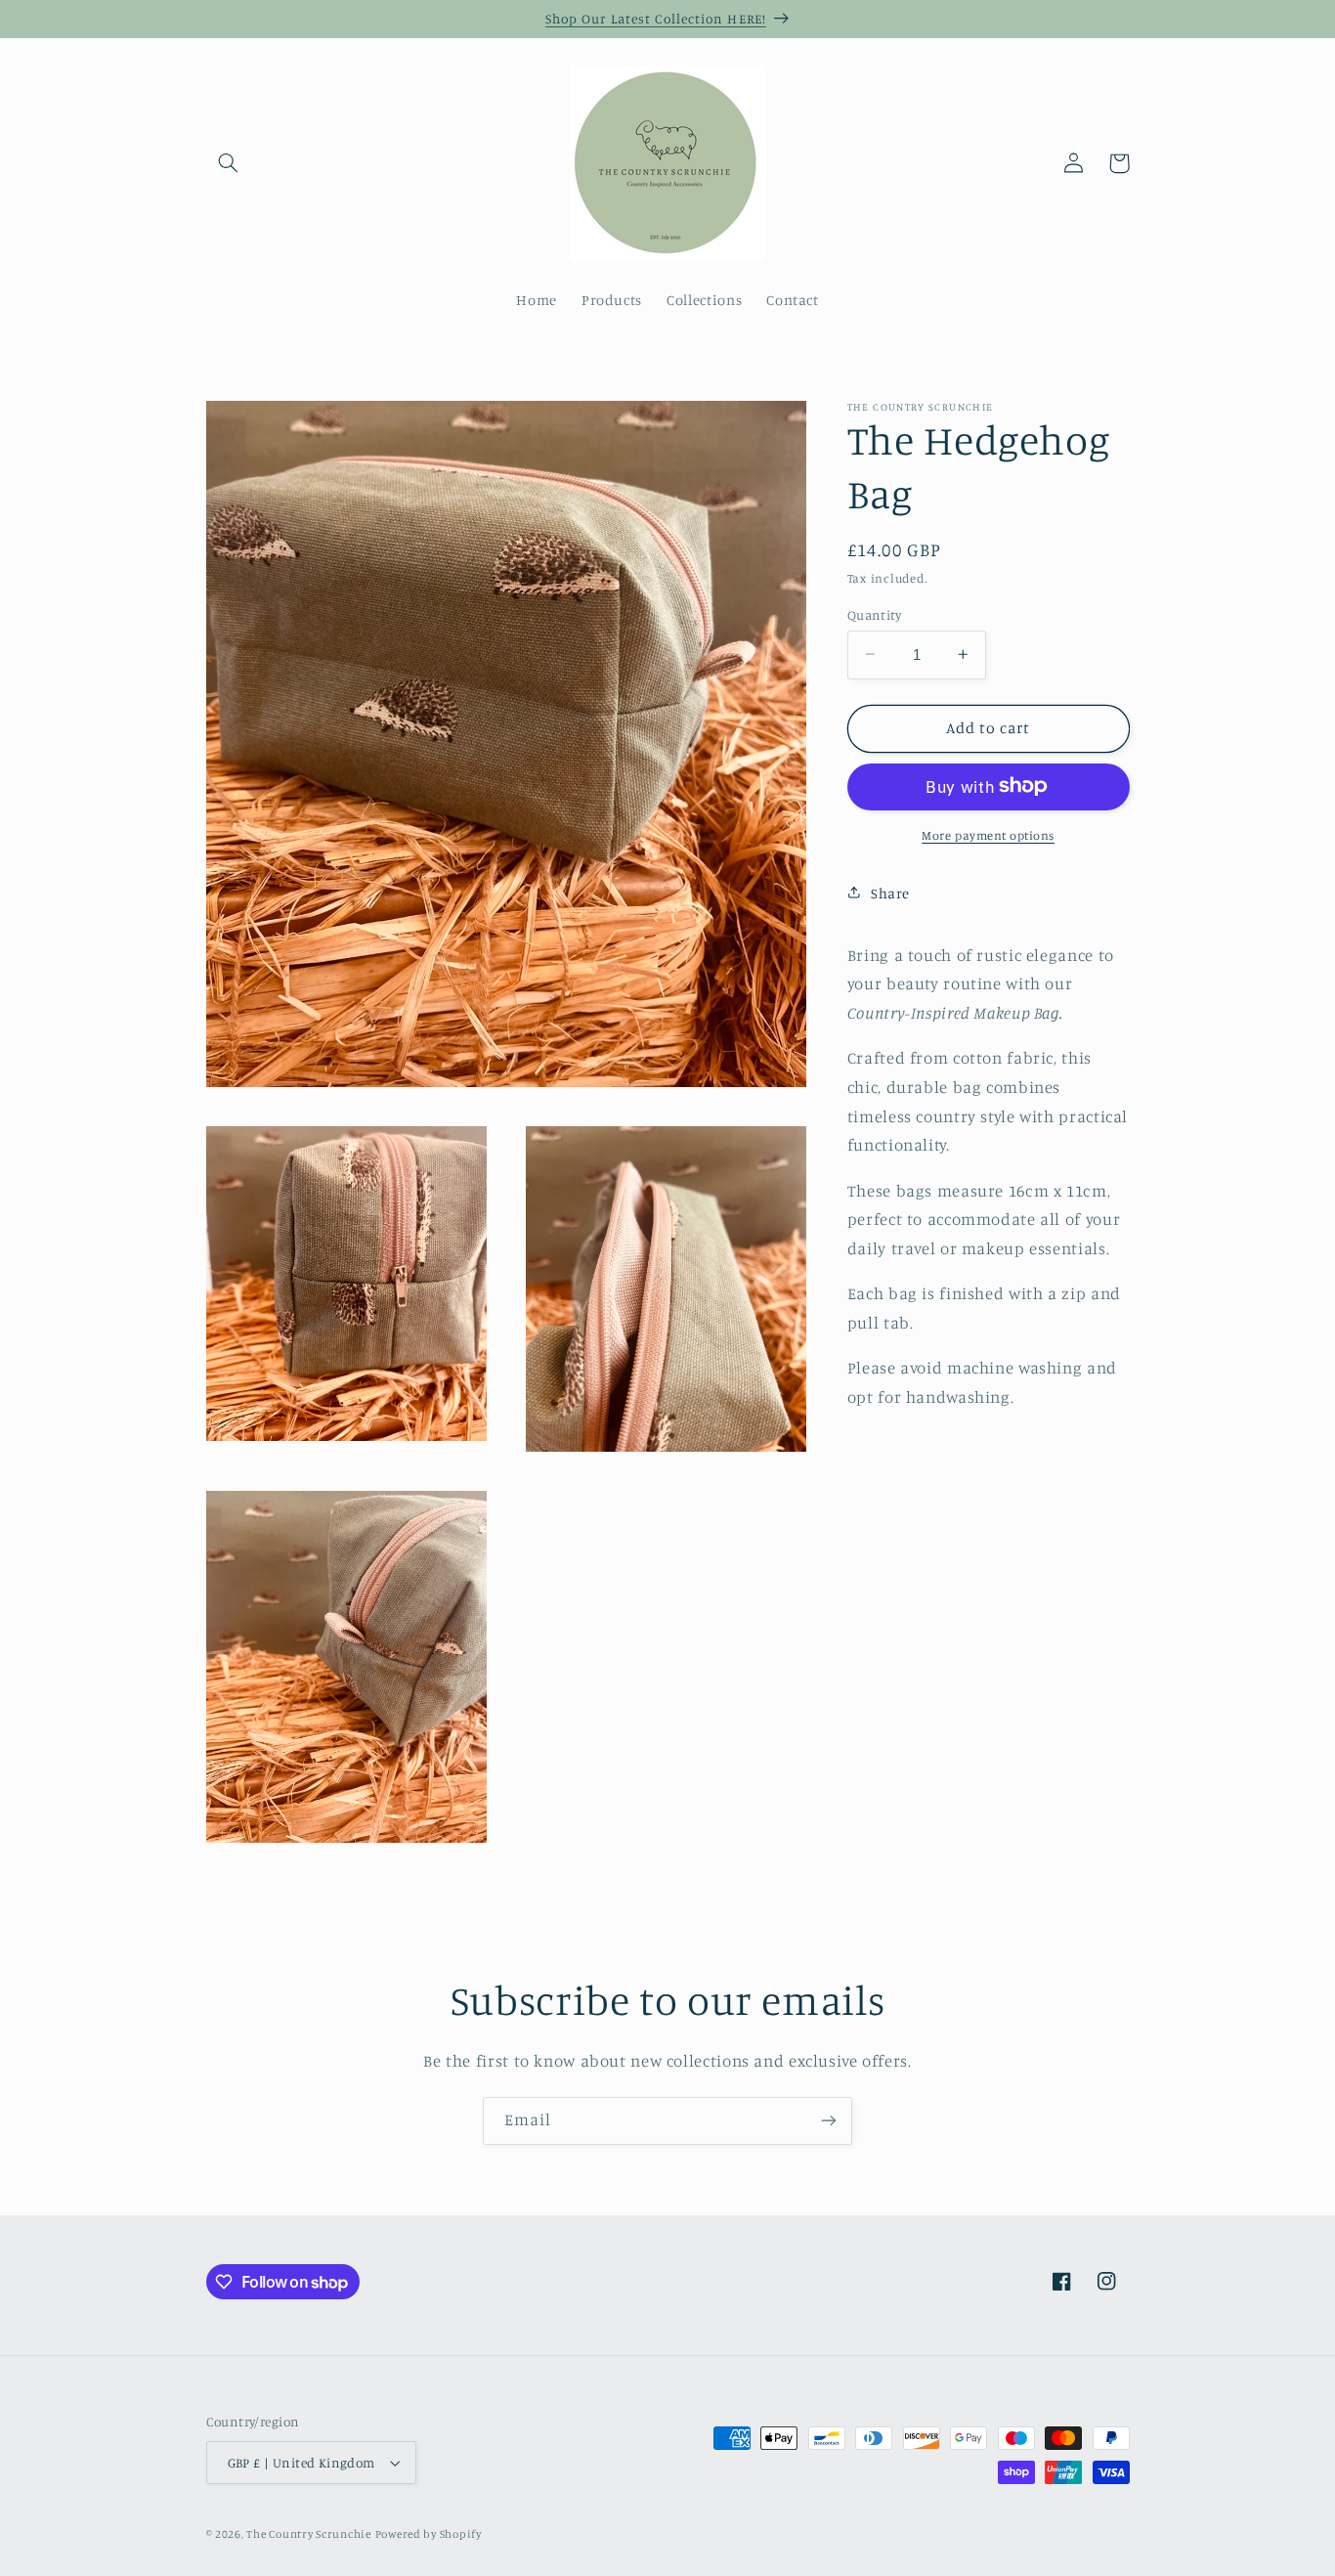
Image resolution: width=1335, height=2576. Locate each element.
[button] (229, 163)
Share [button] (890, 892)
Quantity (874, 614)
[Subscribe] (829, 2121)
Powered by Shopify (429, 2534)
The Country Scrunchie (308, 2534)
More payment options (988, 834)
